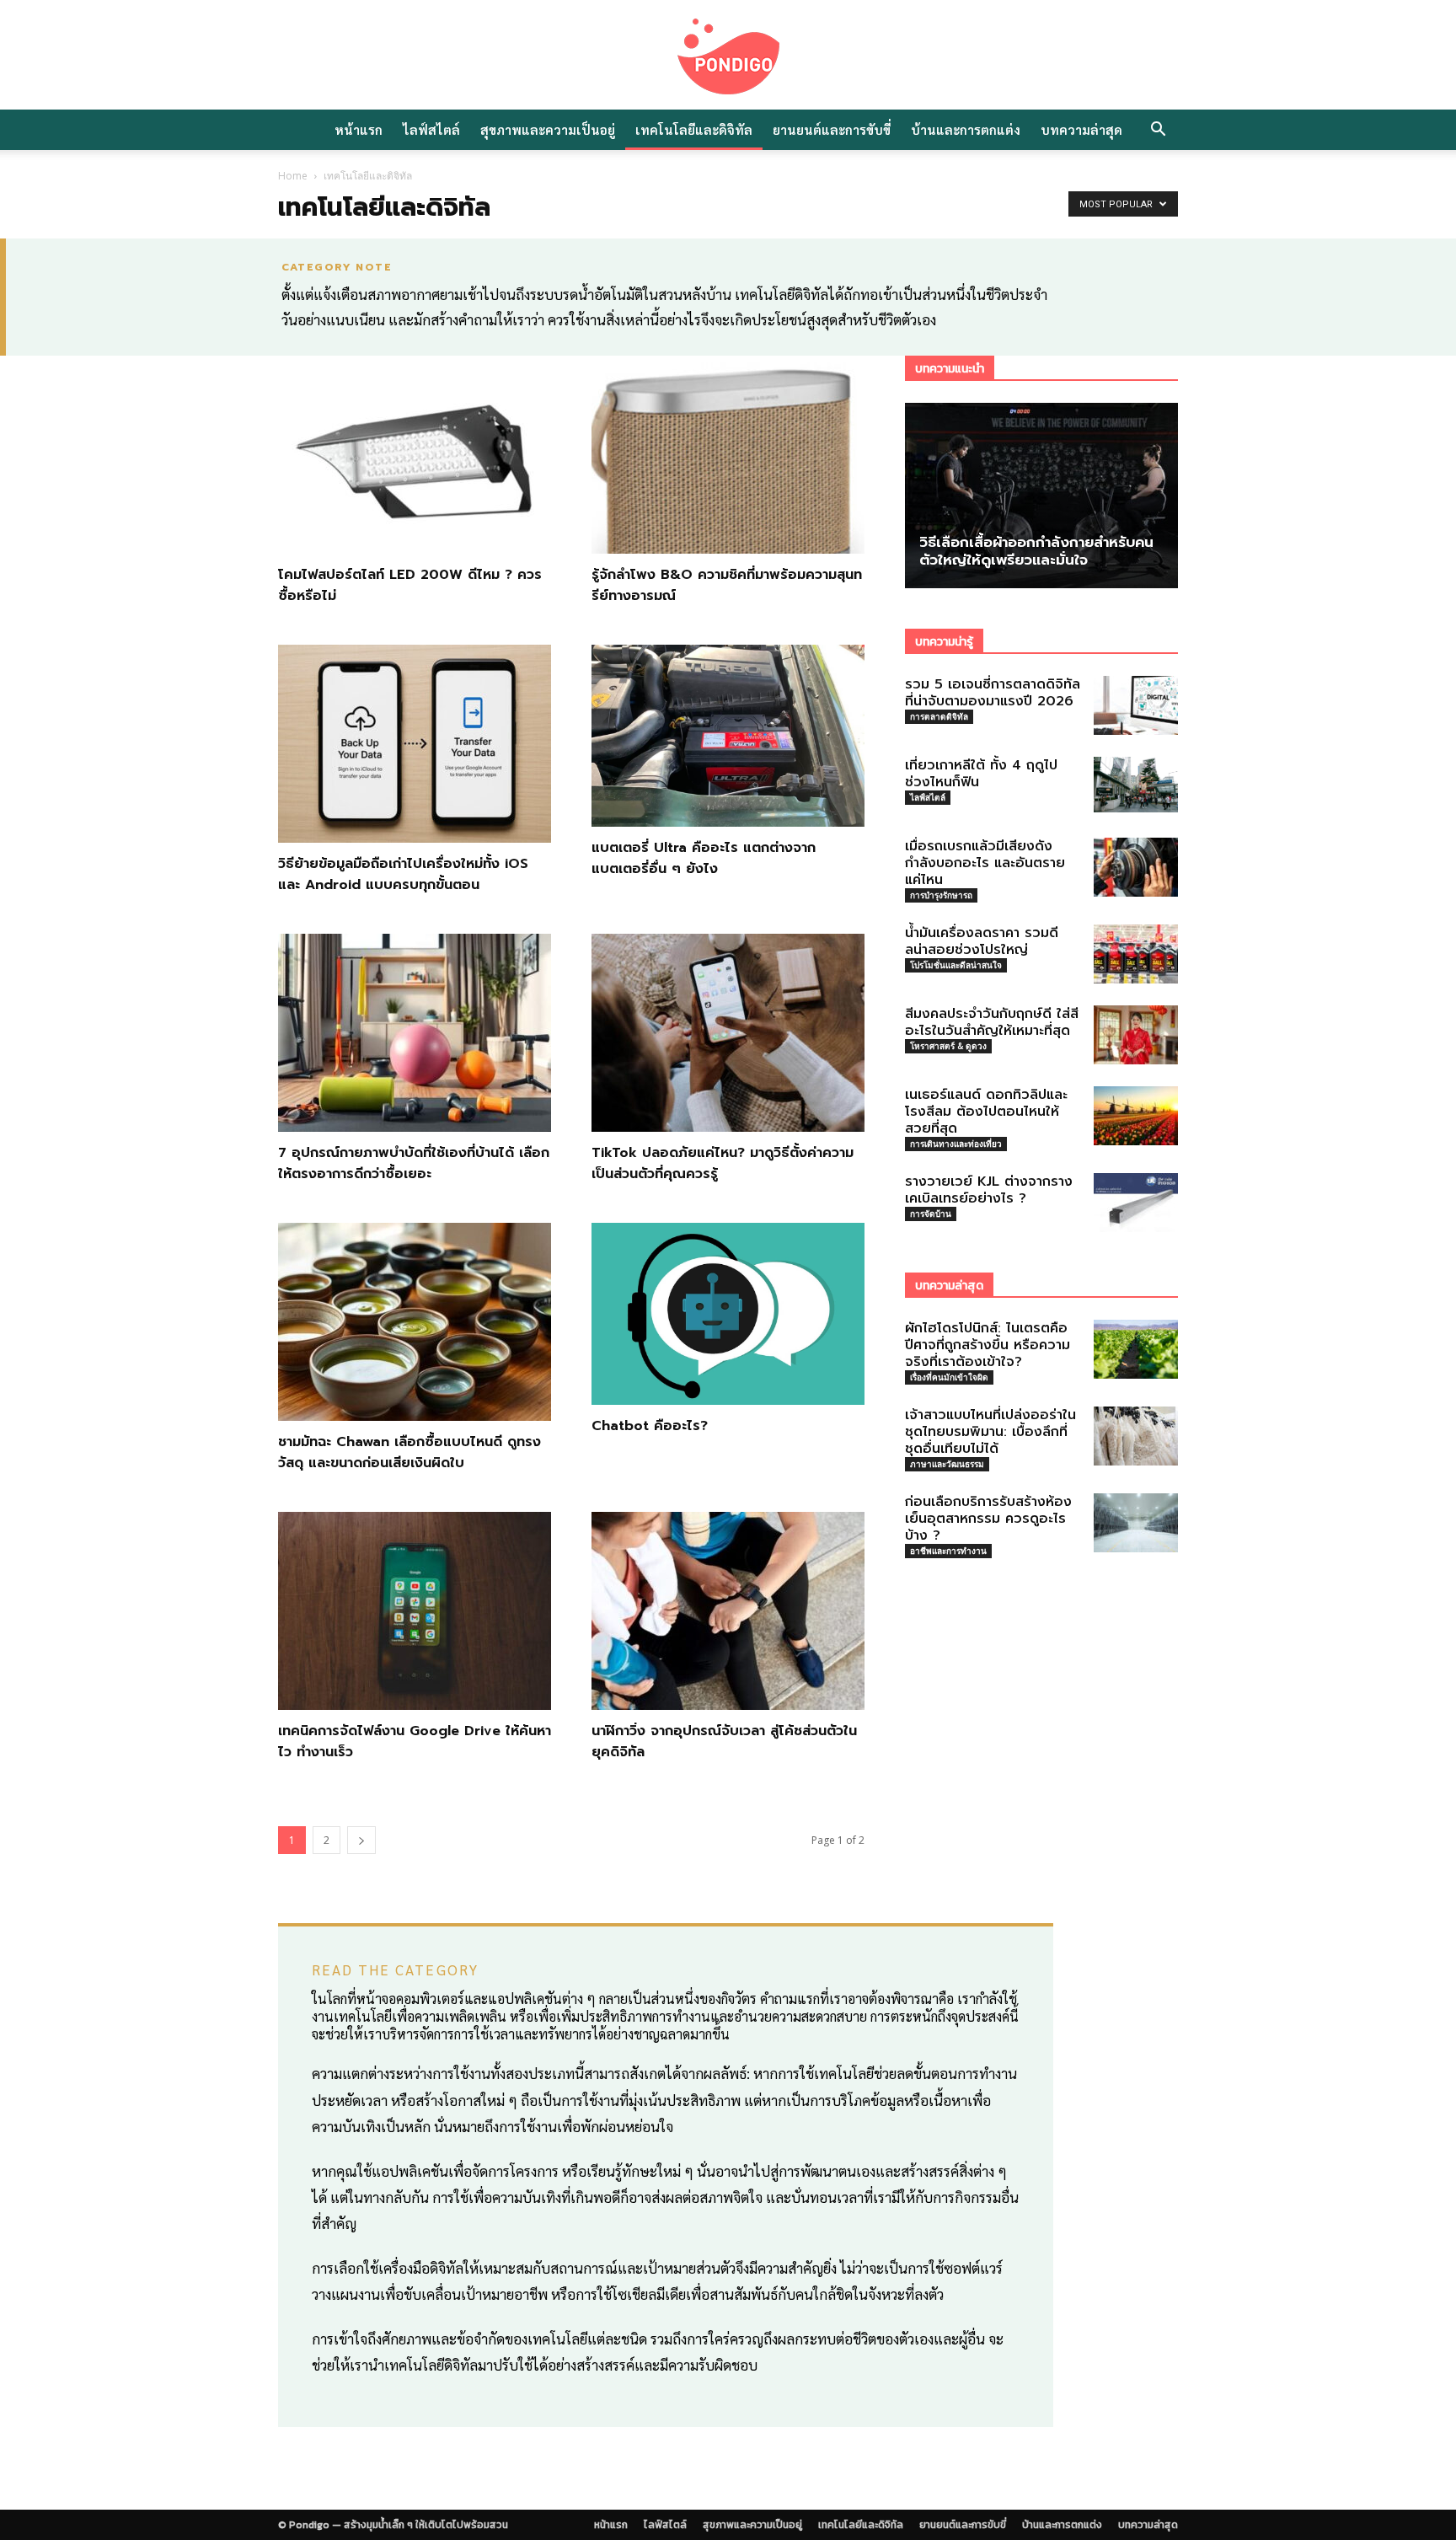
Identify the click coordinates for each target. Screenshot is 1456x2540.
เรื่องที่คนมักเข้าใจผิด (949, 1377)
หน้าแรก (359, 129)
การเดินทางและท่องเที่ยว (956, 1144)
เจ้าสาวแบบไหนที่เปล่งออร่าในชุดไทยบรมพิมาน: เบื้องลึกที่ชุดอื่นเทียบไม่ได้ (990, 1432)
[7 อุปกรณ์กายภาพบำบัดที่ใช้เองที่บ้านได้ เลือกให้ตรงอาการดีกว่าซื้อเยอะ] (415, 1033)
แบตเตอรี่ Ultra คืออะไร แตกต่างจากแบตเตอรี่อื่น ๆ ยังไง (704, 858)
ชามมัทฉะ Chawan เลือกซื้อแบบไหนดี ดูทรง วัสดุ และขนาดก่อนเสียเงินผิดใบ (409, 1452)
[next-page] (361, 1840)
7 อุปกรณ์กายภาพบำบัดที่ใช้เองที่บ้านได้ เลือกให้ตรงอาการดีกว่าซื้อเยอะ (414, 1163)
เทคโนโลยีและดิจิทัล (694, 129)
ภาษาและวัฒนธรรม (947, 1464)
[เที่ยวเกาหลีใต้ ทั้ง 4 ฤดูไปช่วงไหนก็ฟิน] (1136, 785)
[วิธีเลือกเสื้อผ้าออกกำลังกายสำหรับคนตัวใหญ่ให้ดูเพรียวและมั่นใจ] (1041, 496)
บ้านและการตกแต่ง (966, 129)
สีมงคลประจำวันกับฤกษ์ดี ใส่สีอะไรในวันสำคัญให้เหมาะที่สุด (992, 1022)
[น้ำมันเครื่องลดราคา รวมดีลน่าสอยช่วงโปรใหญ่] (1136, 954)
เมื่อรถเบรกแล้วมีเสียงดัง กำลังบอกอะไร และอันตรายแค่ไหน (985, 863)
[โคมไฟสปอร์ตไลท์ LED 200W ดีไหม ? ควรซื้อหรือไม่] (415, 455)
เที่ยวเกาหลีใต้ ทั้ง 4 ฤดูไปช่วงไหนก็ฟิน (981, 774)
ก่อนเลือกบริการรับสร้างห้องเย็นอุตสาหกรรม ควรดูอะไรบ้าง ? (988, 1519)
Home (293, 176)
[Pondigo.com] (728, 56)
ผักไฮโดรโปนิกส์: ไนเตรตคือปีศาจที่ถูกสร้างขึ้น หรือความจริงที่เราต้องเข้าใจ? (988, 1345)
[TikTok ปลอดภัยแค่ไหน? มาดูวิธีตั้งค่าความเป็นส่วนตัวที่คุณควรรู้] (728, 1033)
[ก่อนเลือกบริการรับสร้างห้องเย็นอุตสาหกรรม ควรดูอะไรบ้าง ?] (1136, 1523)
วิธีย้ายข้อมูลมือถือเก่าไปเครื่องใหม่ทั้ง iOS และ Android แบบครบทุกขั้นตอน (403, 874)
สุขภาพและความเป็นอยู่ (548, 129)
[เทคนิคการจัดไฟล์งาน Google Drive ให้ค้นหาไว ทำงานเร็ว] (415, 1611)
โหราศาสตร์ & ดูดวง (948, 1046)
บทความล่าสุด (1081, 129)
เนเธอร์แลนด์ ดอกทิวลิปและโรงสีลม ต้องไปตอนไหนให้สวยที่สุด (986, 1112)
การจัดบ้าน (931, 1214)
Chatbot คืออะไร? (650, 1426)
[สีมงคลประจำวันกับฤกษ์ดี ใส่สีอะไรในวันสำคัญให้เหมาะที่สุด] (1136, 1035)
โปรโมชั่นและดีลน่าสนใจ (956, 965)
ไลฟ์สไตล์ (431, 129)
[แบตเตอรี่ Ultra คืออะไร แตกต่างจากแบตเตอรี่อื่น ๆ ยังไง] (728, 736)
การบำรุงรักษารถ (941, 895)
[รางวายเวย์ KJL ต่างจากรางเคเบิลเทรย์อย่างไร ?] (1136, 1203)
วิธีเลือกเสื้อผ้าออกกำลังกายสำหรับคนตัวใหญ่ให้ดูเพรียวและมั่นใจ (1036, 551)
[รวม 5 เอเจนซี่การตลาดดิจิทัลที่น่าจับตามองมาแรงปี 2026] (1136, 705)
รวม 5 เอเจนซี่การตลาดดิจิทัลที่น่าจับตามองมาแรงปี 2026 (993, 693)
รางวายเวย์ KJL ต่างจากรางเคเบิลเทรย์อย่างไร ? (989, 1190)
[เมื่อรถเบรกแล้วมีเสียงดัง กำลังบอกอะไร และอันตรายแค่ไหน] (1136, 867)
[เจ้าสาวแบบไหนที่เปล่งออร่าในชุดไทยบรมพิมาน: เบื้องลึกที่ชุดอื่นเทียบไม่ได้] (1136, 1436)
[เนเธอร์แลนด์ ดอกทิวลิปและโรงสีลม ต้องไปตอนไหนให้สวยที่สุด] (1136, 1116)
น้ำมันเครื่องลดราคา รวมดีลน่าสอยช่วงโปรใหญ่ (982, 941)
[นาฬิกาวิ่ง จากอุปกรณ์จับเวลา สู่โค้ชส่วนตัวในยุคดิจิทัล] (728, 1611)
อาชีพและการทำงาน (948, 1551)
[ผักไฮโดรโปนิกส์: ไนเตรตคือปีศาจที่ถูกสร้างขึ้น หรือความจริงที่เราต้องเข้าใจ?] (1136, 1349)
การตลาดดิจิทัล (939, 716)
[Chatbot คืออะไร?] (728, 1314)
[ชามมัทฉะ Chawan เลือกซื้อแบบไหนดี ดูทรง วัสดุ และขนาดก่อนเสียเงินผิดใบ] (415, 1322)
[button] (1158, 131)
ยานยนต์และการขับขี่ (832, 129)
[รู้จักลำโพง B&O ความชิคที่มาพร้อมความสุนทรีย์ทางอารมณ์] (728, 455)
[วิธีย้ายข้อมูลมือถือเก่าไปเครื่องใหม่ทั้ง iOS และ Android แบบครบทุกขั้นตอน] (415, 744)
